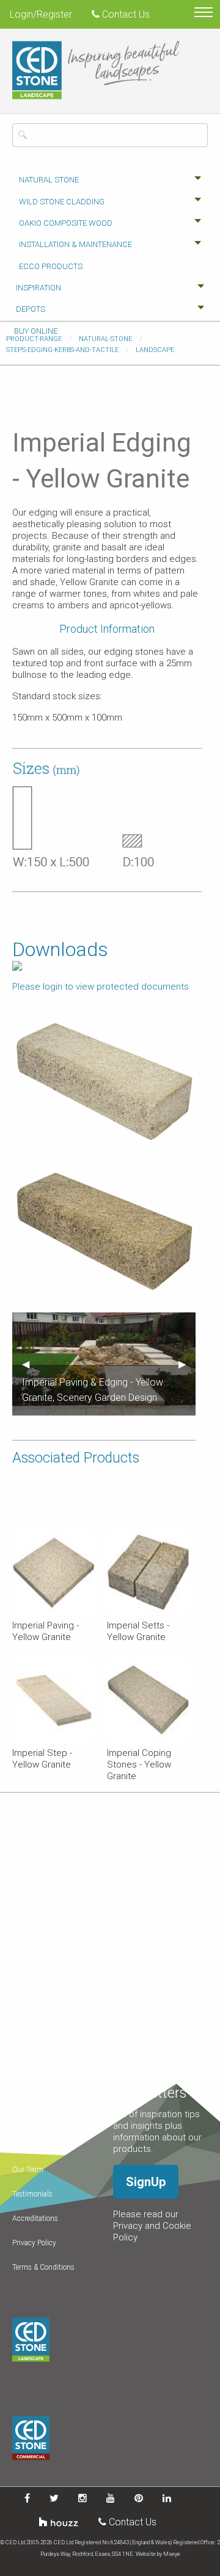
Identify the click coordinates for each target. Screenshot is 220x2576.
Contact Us (125, 14)
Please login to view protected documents (101, 987)
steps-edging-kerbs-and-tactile (62, 350)
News (21, 2145)
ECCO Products (51, 266)
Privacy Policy (34, 2243)
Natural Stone (49, 180)
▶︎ (187, 1364)
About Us (27, 2121)
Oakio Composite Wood (66, 223)
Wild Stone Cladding (62, 202)
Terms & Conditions (43, 2267)
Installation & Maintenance (75, 244)
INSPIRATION (38, 288)
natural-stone (105, 339)
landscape (155, 350)
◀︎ (31, 1364)
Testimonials (32, 2194)
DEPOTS (31, 309)
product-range (34, 339)
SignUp (146, 2182)
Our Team (28, 2170)
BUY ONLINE (36, 331)
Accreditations (35, 2218)
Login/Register (41, 14)
